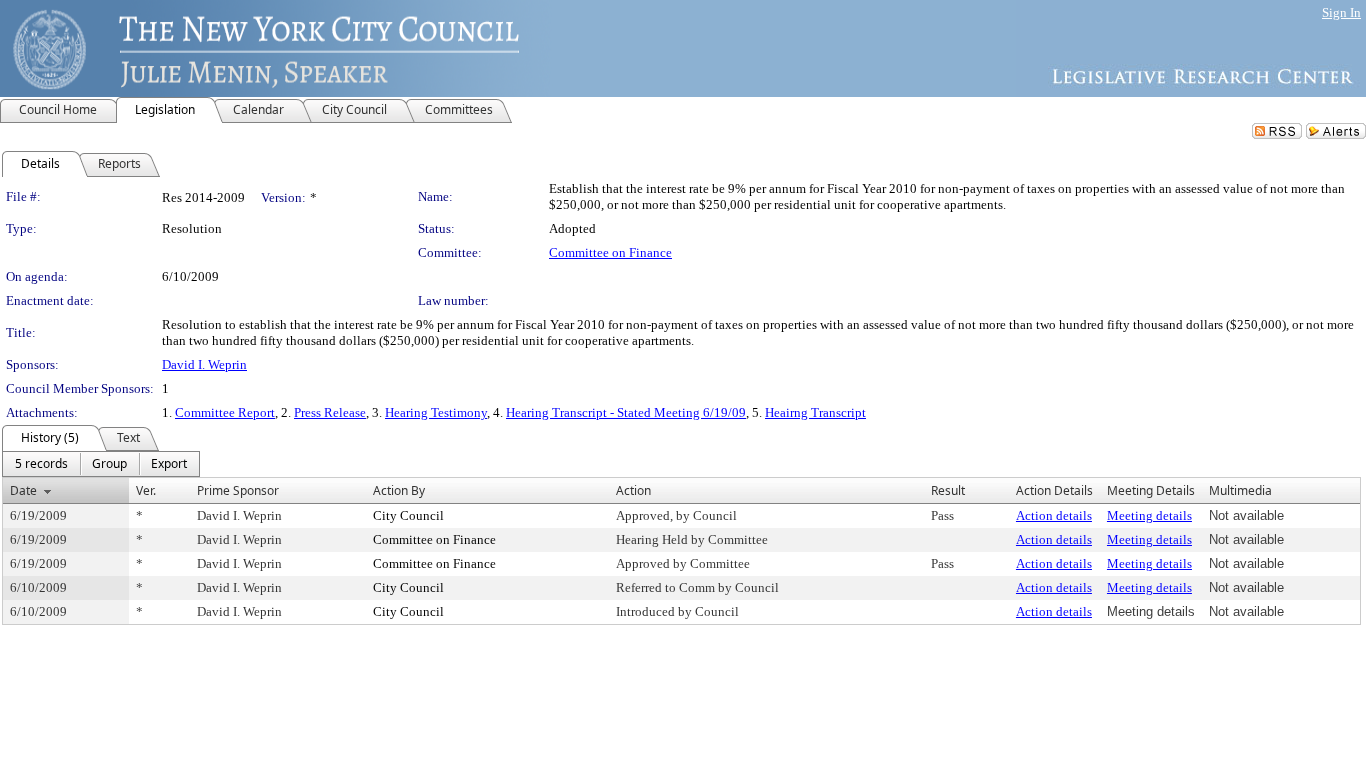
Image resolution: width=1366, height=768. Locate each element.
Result (948, 490)
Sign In (1341, 12)
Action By (399, 490)
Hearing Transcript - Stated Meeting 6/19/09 (626, 412)
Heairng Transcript (815, 412)
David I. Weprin (204, 364)
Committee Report (225, 412)
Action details (1054, 515)
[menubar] (101, 464)
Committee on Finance (610, 252)
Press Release (330, 412)
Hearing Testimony (436, 412)
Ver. (146, 490)
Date (23, 490)
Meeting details (1149, 515)
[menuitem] (41, 464)
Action (633, 490)
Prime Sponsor (238, 490)
